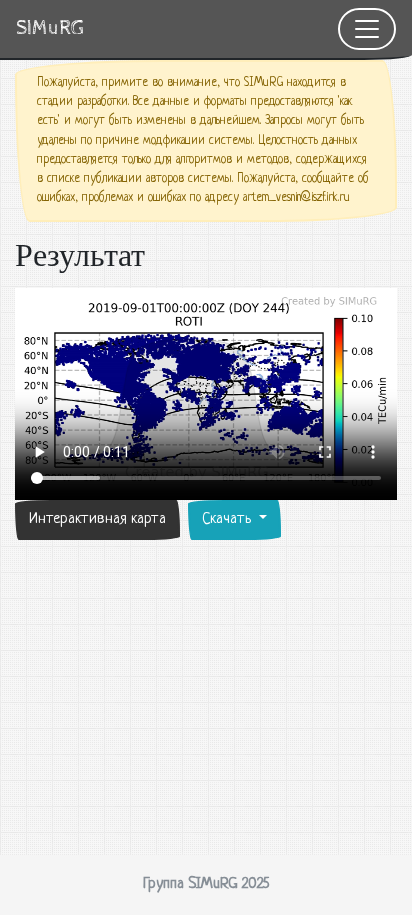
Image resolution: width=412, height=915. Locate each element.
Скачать (228, 519)
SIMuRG (50, 28)
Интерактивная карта (97, 519)
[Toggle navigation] (367, 29)
